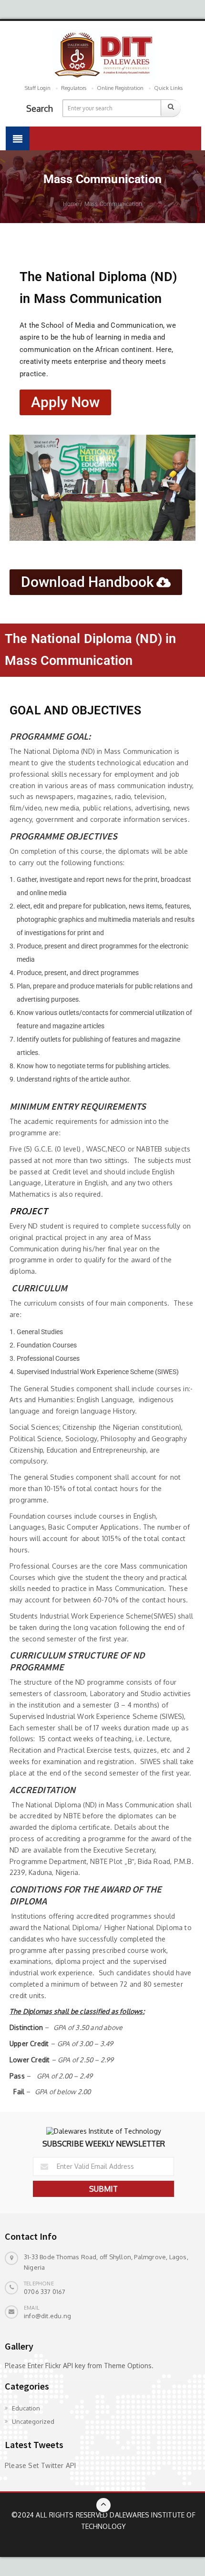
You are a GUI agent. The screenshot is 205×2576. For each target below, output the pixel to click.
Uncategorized (33, 2421)
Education (26, 2408)
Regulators (74, 88)
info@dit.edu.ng (47, 2316)
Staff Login (38, 88)
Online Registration (120, 88)
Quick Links (168, 88)
